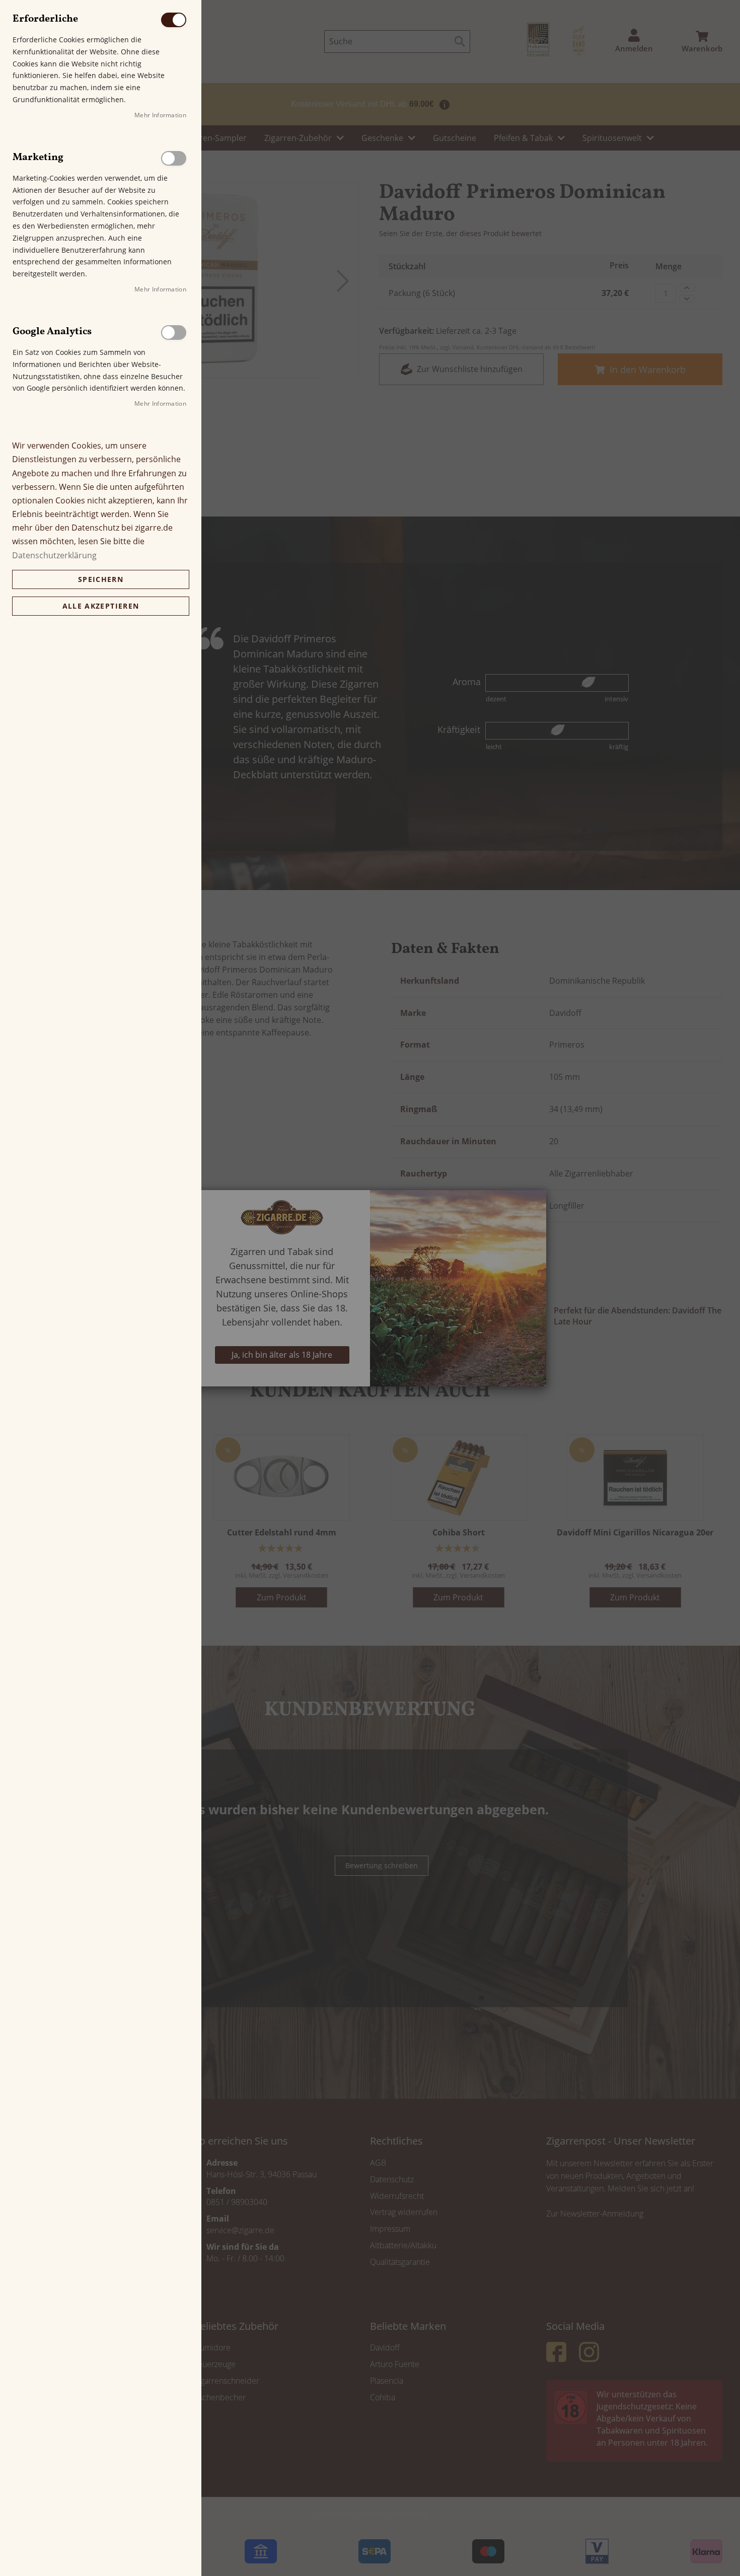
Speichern (101, 579)
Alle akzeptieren (101, 606)
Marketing (174, 158)
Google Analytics (174, 333)
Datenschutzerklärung (54, 555)
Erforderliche (174, 20)
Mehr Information (160, 115)
